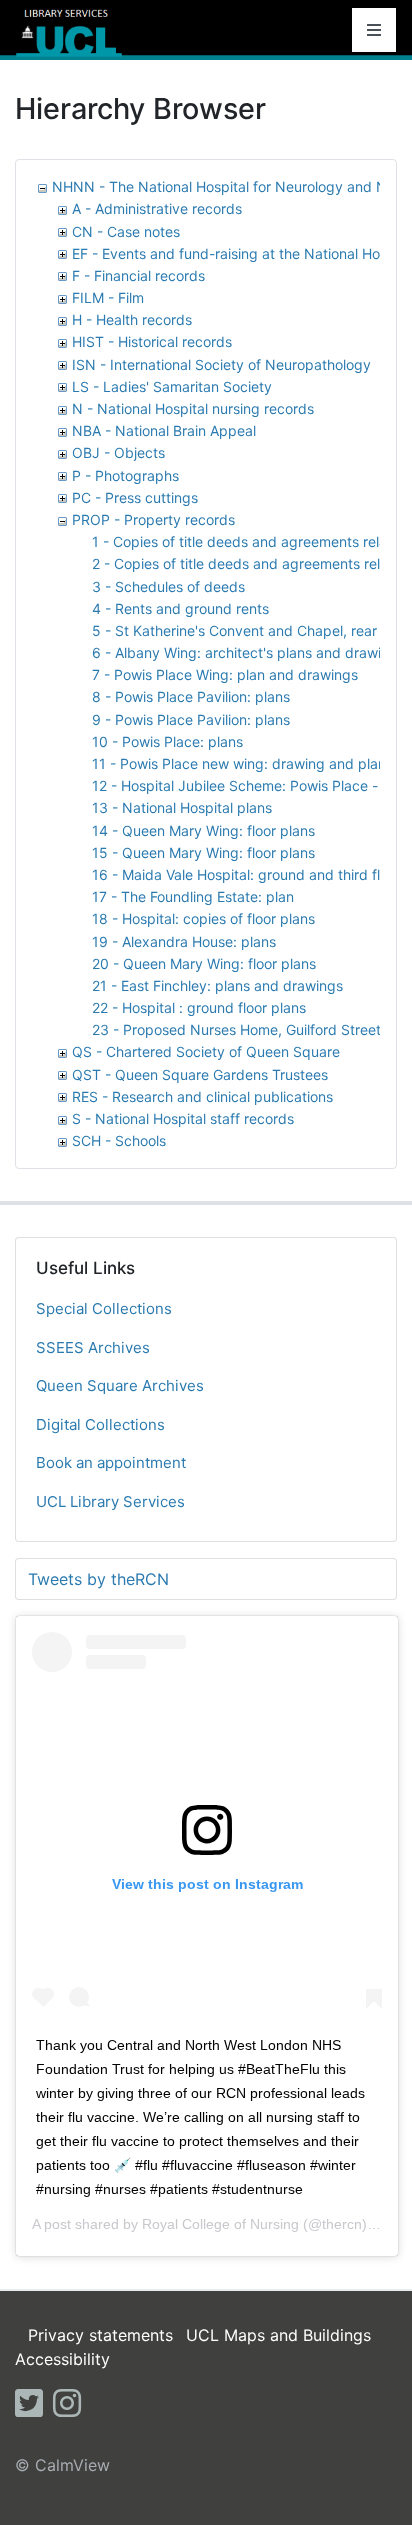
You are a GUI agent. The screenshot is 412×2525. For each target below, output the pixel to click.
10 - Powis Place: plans (167, 741)
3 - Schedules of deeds (168, 586)
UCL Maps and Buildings (278, 2335)
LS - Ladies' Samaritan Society (172, 386)
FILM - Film (108, 297)
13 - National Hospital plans (182, 807)
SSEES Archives (93, 1347)
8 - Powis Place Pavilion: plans (191, 696)
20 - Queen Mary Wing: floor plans (204, 963)
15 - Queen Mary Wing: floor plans (203, 852)
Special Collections (104, 1308)
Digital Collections (100, 1424)
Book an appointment (111, 1462)
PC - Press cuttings (135, 497)
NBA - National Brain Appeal (164, 430)
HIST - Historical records (152, 341)
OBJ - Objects (118, 452)
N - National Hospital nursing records (193, 408)
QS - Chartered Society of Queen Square (206, 1051)
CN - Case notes (126, 231)
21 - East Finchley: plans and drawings (217, 985)
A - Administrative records (157, 208)
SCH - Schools (119, 1140)
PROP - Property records (153, 519)
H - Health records (132, 319)
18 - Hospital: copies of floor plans (203, 918)
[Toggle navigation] (374, 30)
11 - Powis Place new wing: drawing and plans (242, 763)
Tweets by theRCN (98, 1579)
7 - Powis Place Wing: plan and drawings (225, 674)
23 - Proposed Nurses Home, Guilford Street (236, 1029)
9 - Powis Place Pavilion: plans (191, 719)
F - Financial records (138, 275)
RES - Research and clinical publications (202, 1096)
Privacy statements (100, 2335)
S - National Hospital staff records (183, 1118)
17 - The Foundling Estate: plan (193, 896)
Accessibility (62, 2359)
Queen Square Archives (120, 1385)
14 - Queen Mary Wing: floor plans (203, 830)
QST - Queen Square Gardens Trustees (200, 1074)
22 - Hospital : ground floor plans (199, 1007)
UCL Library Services (110, 1501)
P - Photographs (125, 475)
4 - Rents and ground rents (180, 608)
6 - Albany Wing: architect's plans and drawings (248, 652)
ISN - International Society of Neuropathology (221, 364)
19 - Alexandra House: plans (184, 941)
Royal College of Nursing (220, 2224)
